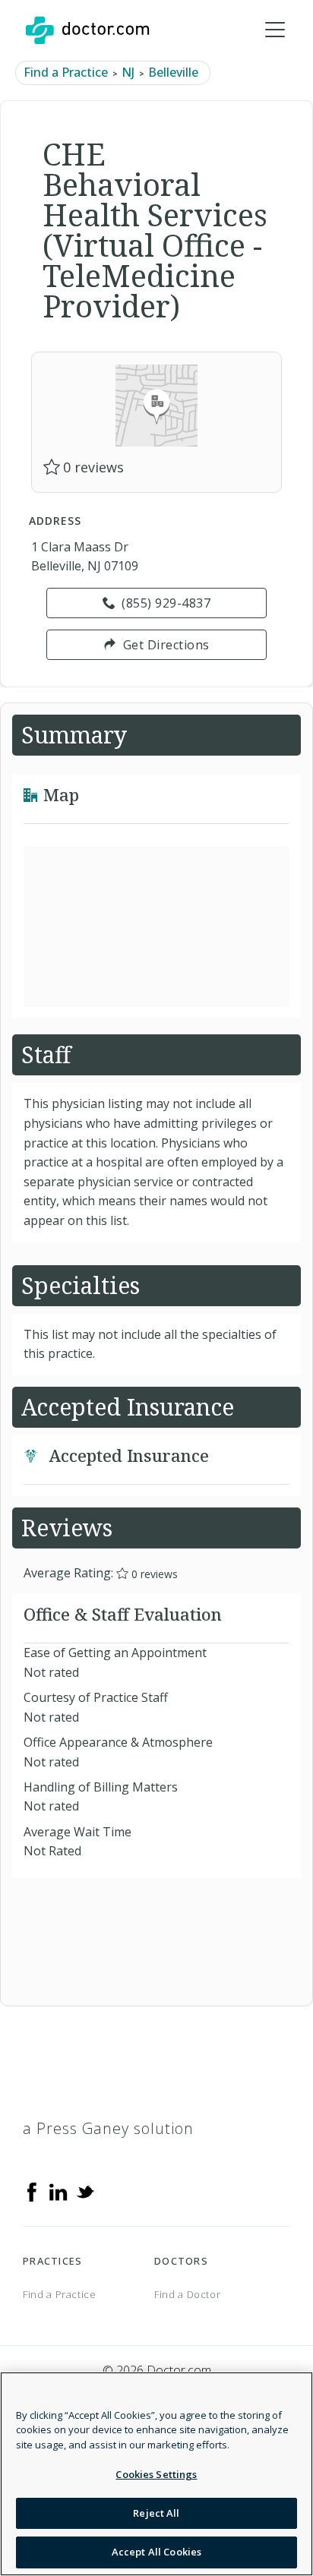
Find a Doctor (187, 2294)
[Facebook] (32, 2191)
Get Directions (166, 645)
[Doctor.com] (87, 30)
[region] (156, 2474)
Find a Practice (66, 72)
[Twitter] (85, 2191)
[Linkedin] (58, 2191)
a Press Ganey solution (108, 2128)
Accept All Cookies (156, 2552)
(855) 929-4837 (166, 603)
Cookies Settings (156, 2474)
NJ (128, 72)
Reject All (156, 2513)
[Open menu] (275, 30)
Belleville (173, 72)
